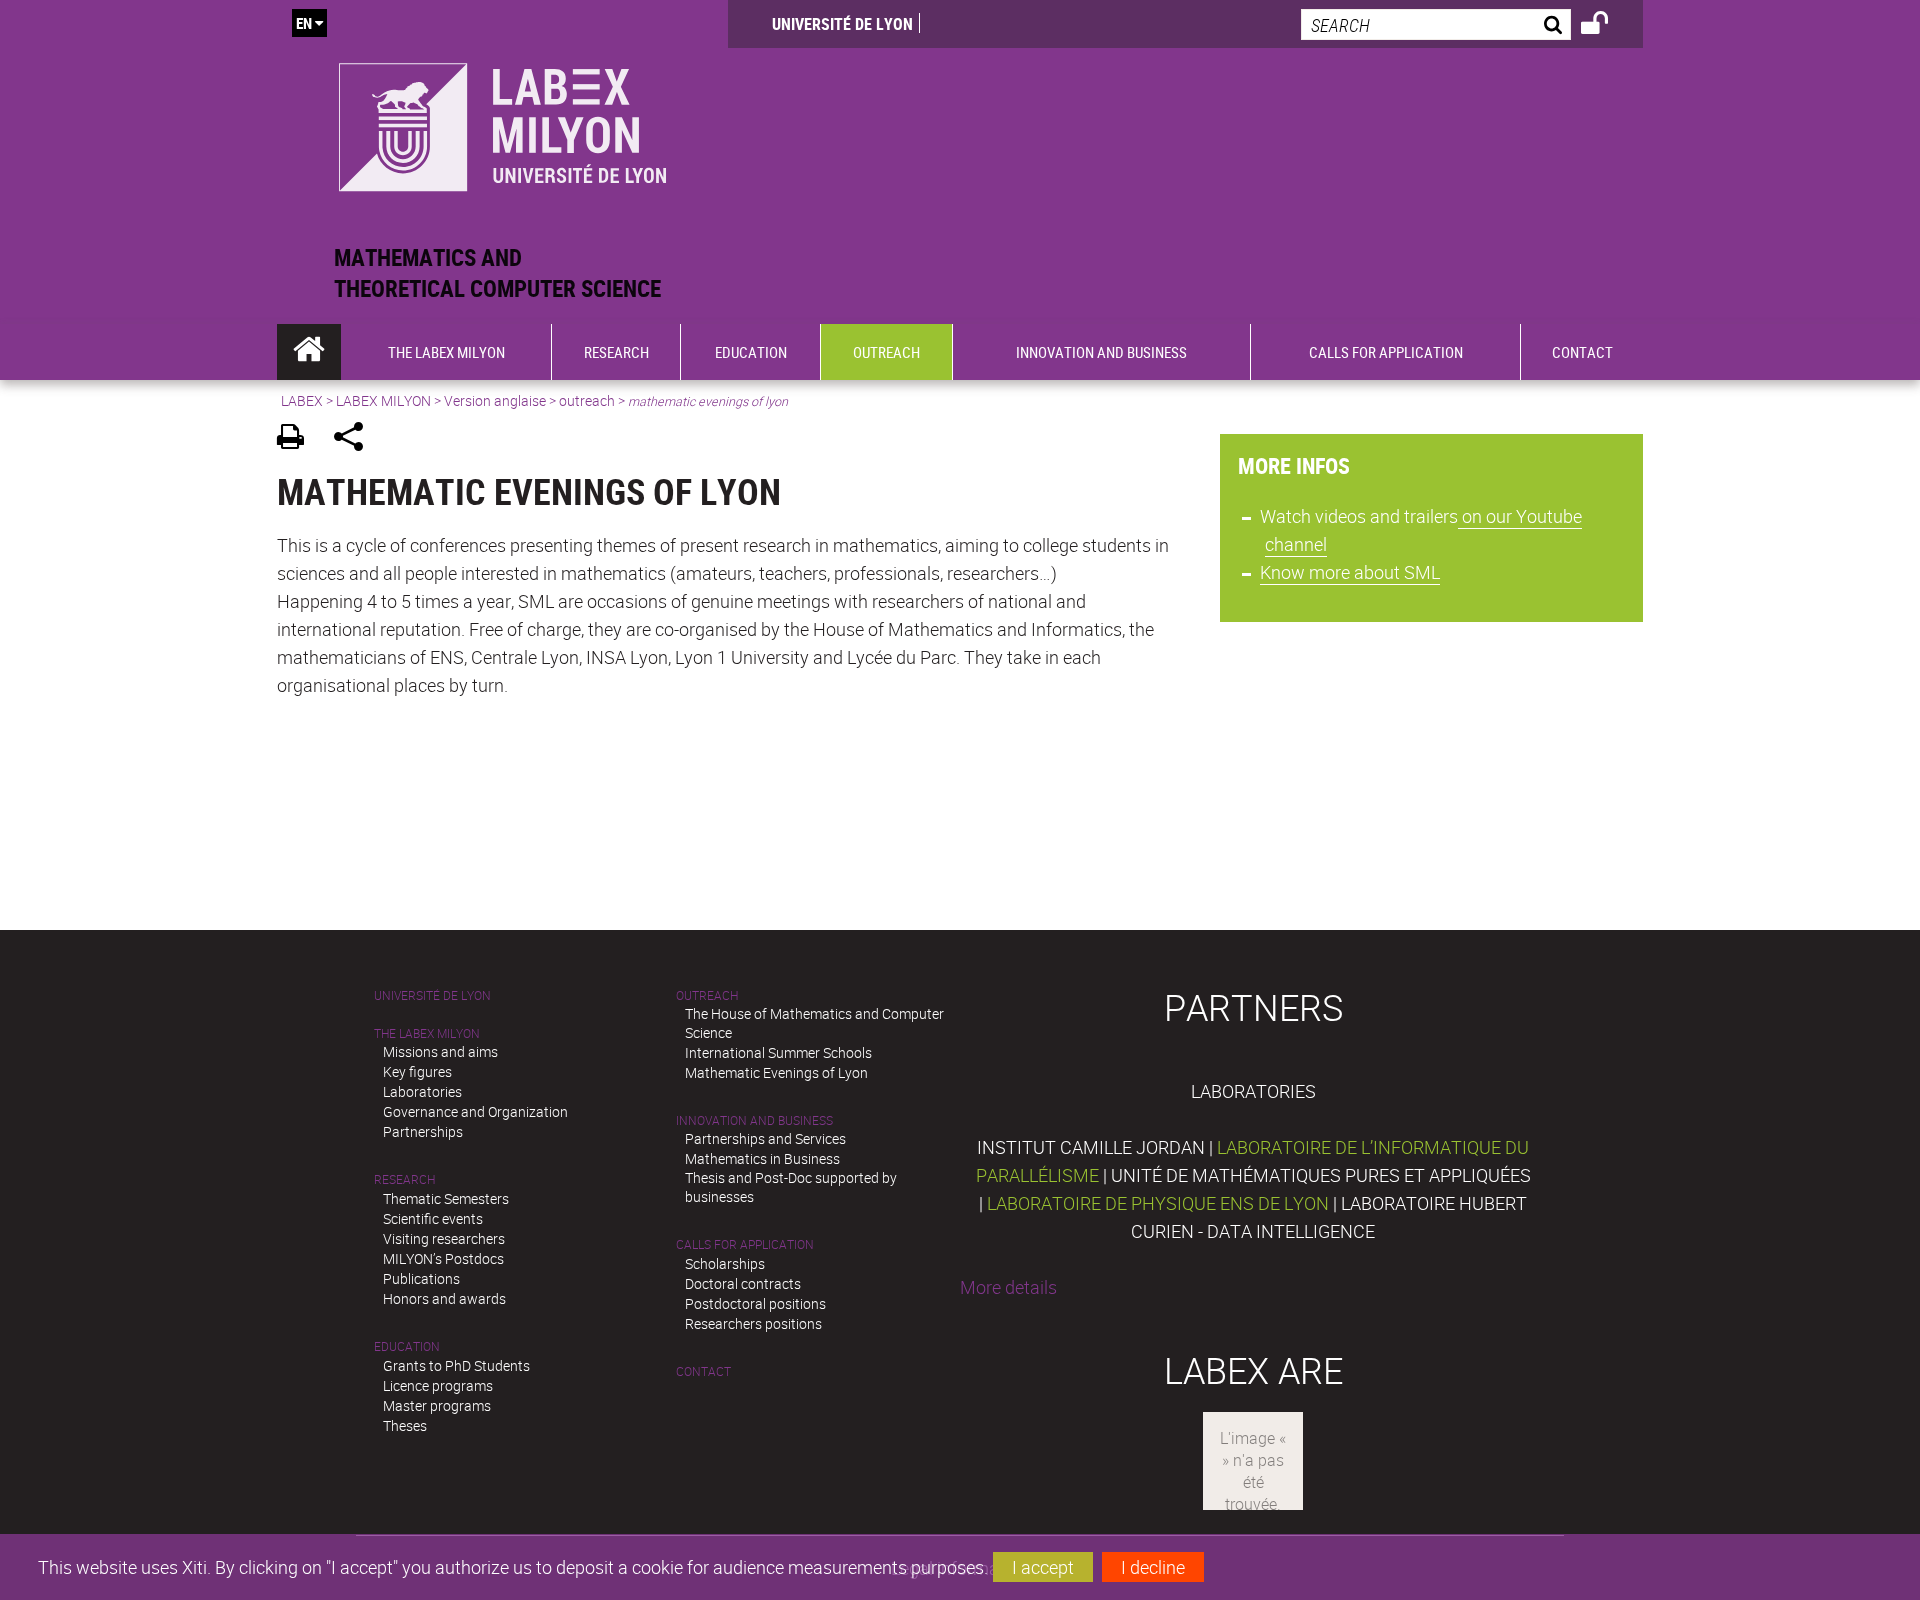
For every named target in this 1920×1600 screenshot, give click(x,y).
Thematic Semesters (446, 1198)
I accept (1043, 1567)
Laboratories (422, 1091)
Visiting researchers (444, 1238)
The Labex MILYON (427, 1033)
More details (1008, 1287)
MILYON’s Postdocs (443, 1258)
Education (407, 1346)
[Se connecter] (1607, 26)
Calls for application (745, 1244)
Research (404, 1179)
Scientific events (433, 1218)
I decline (1153, 1567)
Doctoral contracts (743, 1283)
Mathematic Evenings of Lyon (776, 1072)
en (304, 23)
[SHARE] (355, 439)
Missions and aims (440, 1051)
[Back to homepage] (502, 121)
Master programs (437, 1405)
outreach (587, 400)
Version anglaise (495, 400)
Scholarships (725, 1263)
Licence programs (438, 1385)
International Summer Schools (778, 1052)
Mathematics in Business (762, 1158)
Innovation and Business (754, 1120)
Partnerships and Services (765, 1138)
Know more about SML (1350, 572)
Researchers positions (753, 1323)
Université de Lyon (842, 24)
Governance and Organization (475, 1111)
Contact (703, 1371)
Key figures (417, 1071)
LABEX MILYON (383, 400)
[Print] (297, 439)
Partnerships (423, 1131)
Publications (421, 1278)
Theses (405, 1425)
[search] (1436, 24)
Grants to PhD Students (456, 1365)
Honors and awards (444, 1298)
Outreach (707, 995)
